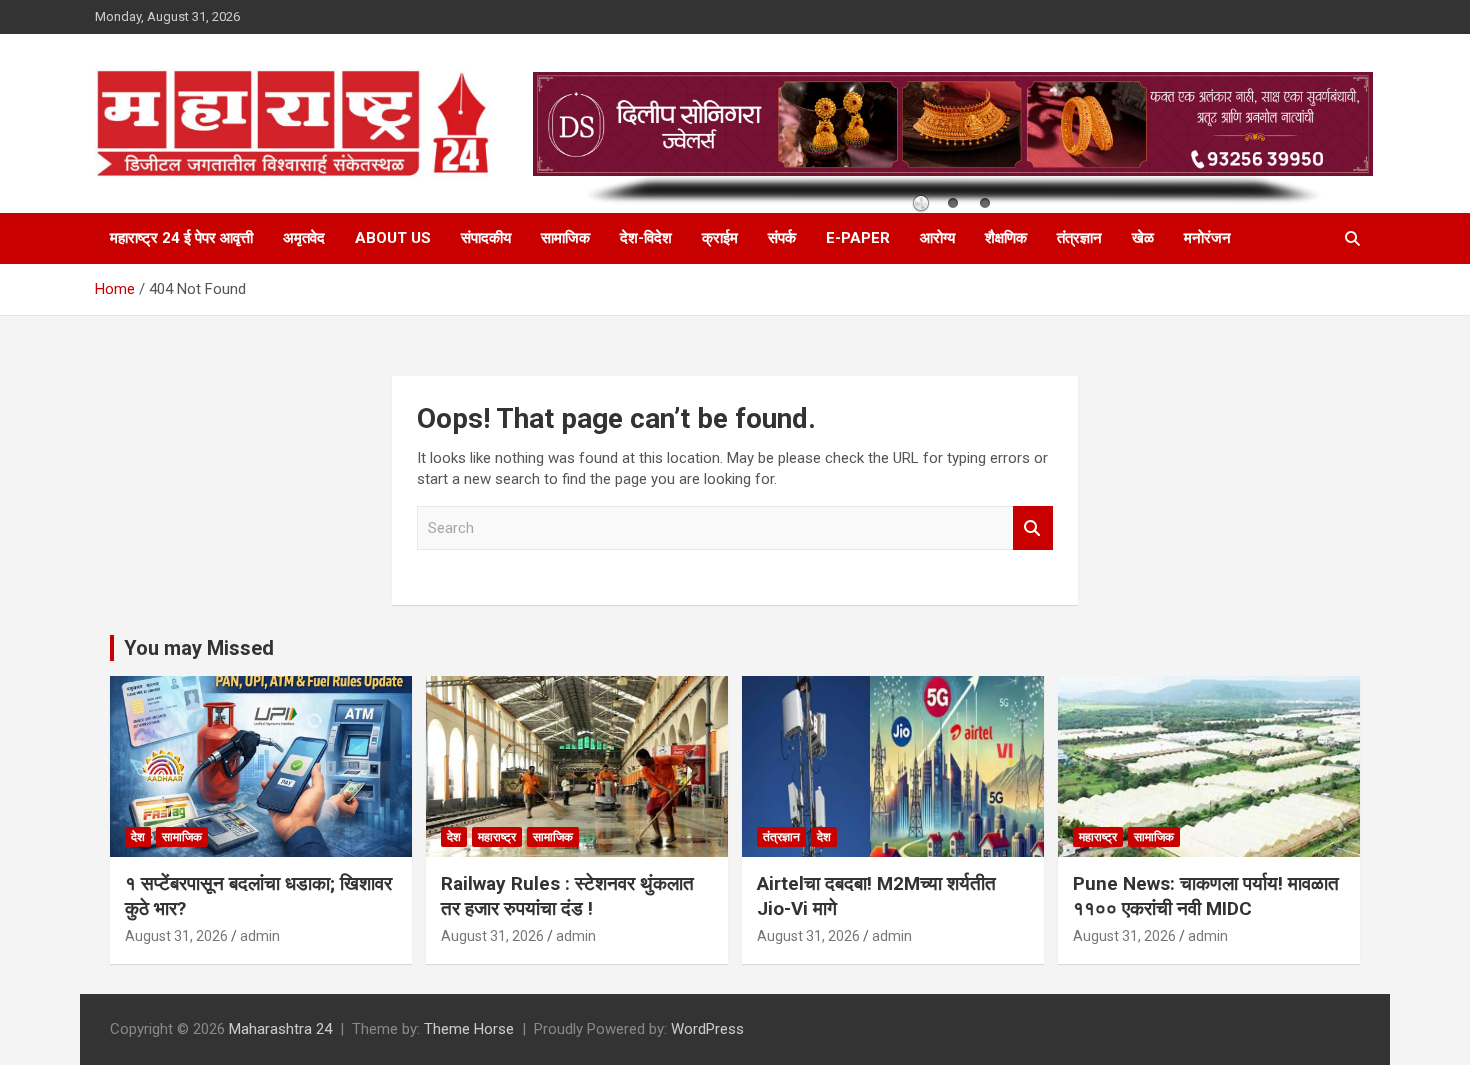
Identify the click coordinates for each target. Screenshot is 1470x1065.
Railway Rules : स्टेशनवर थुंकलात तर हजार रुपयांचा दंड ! (567, 896)
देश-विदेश (646, 238)
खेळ (1143, 238)
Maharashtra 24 (280, 1029)
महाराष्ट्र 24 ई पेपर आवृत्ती (181, 238)
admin (260, 936)
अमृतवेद (304, 238)
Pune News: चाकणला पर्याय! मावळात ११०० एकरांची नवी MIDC (1206, 896)
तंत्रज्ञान (1079, 238)
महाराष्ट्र (497, 837)
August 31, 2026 (176, 936)
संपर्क (782, 238)
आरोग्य (937, 238)
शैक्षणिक (1006, 238)
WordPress (707, 1029)
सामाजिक (565, 238)
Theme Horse (469, 1029)
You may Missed (199, 648)
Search (1033, 528)
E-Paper (858, 238)
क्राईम (720, 238)
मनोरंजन (1207, 238)
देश (138, 837)
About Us (393, 238)
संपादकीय (486, 238)
